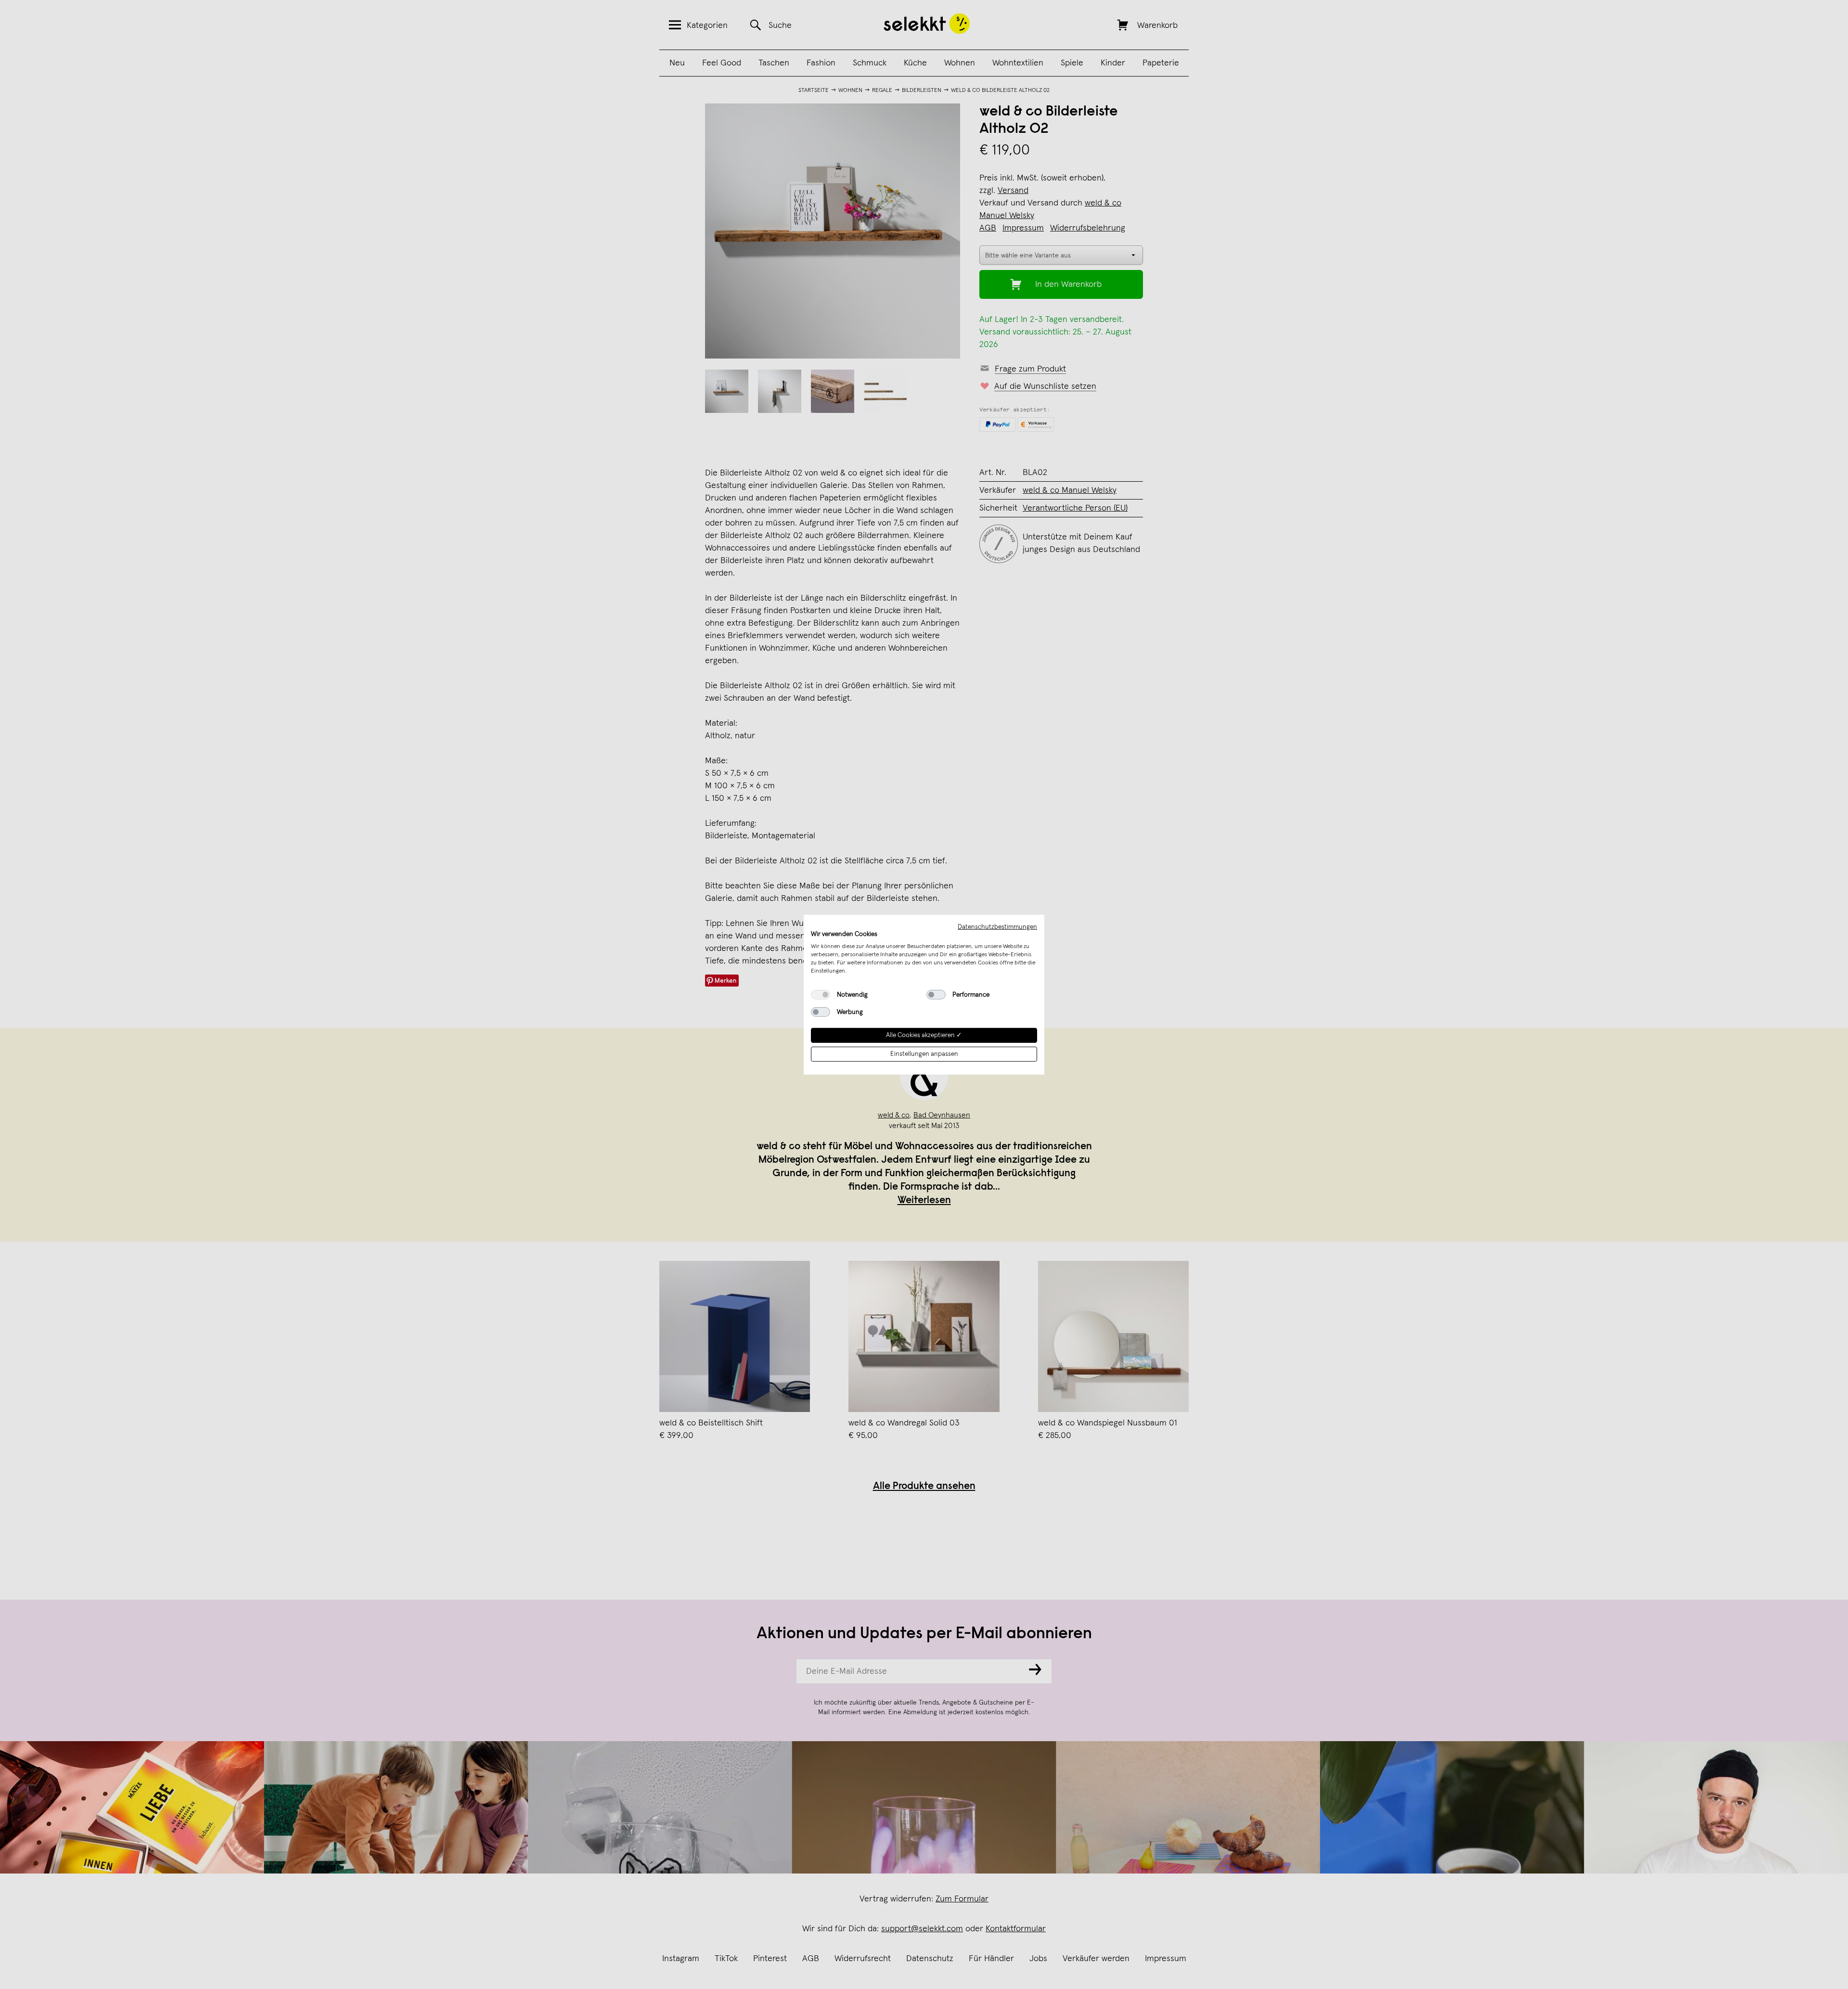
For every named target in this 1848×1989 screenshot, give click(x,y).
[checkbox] (821, 995)
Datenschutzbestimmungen (997, 926)
